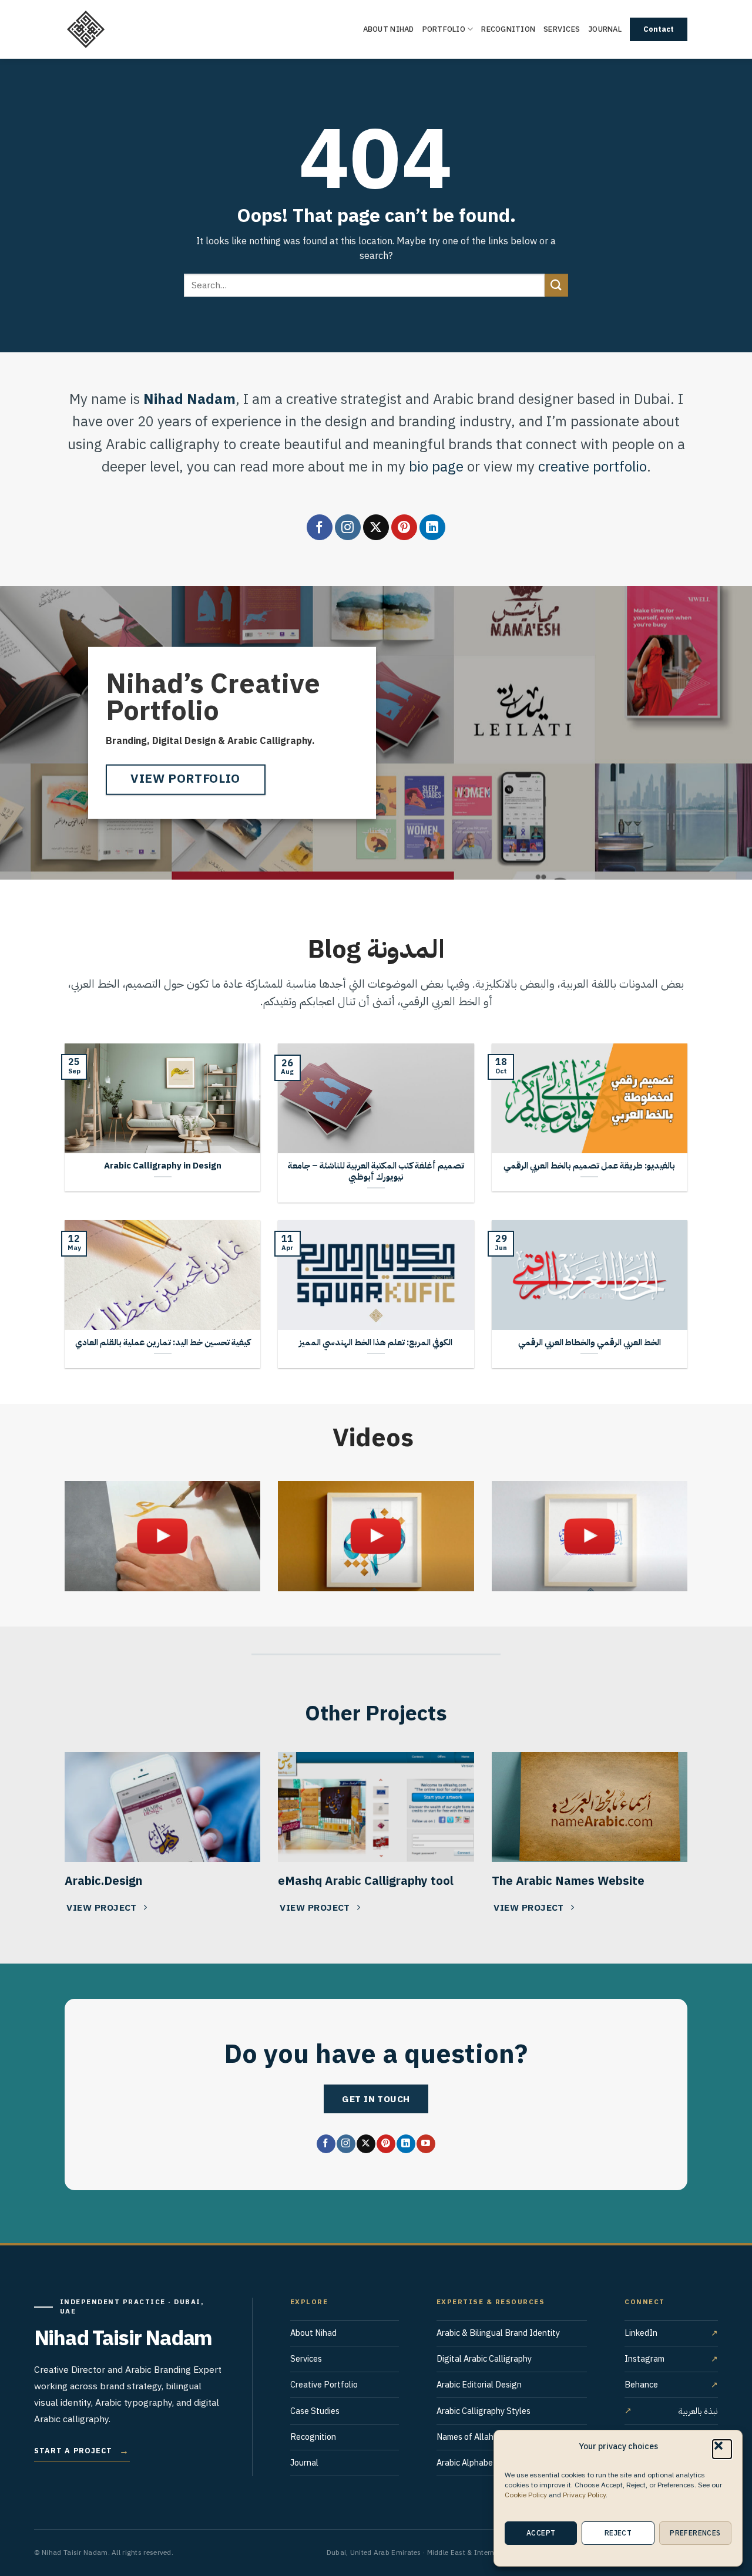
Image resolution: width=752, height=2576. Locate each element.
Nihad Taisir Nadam (123, 2338)
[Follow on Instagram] (348, 527)
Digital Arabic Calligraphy (484, 2359)
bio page (436, 467)
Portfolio (444, 29)
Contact (659, 29)
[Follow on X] (376, 527)
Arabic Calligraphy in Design (163, 1166)
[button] (722, 2449)
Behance (641, 2385)
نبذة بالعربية (698, 2411)
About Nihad (389, 29)
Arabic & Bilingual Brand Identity (498, 2333)
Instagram (644, 2359)
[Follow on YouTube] (426, 2144)
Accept (541, 2533)
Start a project (82, 2451)
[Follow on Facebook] (320, 527)
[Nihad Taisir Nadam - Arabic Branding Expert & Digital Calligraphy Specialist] (123, 29)
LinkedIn (641, 2333)
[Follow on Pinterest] (404, 527)
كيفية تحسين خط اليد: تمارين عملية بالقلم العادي (163, 1343)
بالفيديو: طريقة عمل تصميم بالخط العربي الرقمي (589, 1166)
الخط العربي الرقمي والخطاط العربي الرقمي (590, 1343)
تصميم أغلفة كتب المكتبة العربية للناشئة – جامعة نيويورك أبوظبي (376, 1171)
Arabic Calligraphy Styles (484, 2411)
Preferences (695, 2533)
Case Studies (315, 2411)
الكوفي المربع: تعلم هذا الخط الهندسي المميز (376, 1343)
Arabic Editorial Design (479, 2385)
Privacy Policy (584, 2495)
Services (562, 29)
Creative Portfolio (324, 2385)
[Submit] (556, 285)
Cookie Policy (526, 2495)
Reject (618, 2533)
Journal (605, 29)
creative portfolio (592, 467)
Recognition (508, 29)
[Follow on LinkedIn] (432, 527)
